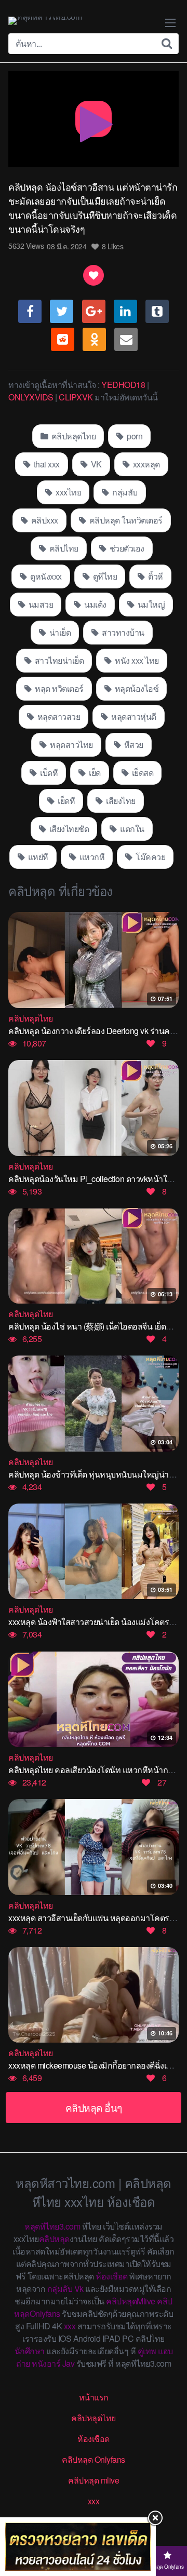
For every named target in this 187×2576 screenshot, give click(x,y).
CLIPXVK (76, 397)
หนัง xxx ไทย (136, 660)
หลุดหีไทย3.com (52, 2226)
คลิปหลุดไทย (72, 436)
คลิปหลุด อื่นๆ (94, 2107)
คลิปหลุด (54, 2239)
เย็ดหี (66, 801)
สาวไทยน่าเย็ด (58, 660)
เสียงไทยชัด (68, 829)
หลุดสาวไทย (71, 744)
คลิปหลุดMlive (131, 2301)
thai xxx (46, 464)
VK (95, 464)
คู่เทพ (147, 2351)
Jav (69, 2363)
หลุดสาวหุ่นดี (133, 716)
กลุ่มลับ (124, 492)
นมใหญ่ (150, 604)
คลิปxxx (44, 520)
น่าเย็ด (59, 632)
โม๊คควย (150, 857)
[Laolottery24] (78, 2547)
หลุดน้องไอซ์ (136, 688)
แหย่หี (37, 857)
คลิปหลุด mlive (94, 2480)
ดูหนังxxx (45, 576)
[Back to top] (169, 2527)
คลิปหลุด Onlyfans (94, 2459)
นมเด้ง (95, 604)
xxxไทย (68, 492)
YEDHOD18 (123, 385)
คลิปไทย (63, 548)
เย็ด (94, 773)
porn (134, 436)
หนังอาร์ (46, 2363)
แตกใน (131, 829)
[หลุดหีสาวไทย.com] (45, 21)
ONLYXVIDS (31, 397)
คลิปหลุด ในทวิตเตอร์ (125, 520)
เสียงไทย (120, 801)
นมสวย (40, 604)
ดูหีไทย (104, 576)
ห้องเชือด (112, 2276)
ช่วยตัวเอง (126, 548)
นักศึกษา (30, 2351)
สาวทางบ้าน (122, 632)
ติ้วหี (155, 576)
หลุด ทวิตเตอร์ (58, 688)
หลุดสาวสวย (58, 716)
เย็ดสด (142, 773)
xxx (70, 2326)
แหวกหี (91, 857)
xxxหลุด (145, 464)
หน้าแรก (94, 2397)
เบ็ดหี (48, 773)
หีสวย (133, 744)
